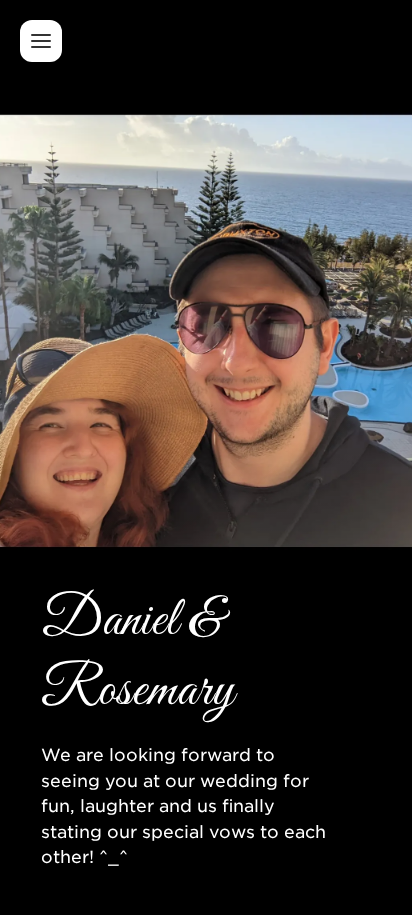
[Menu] (41, 41)
